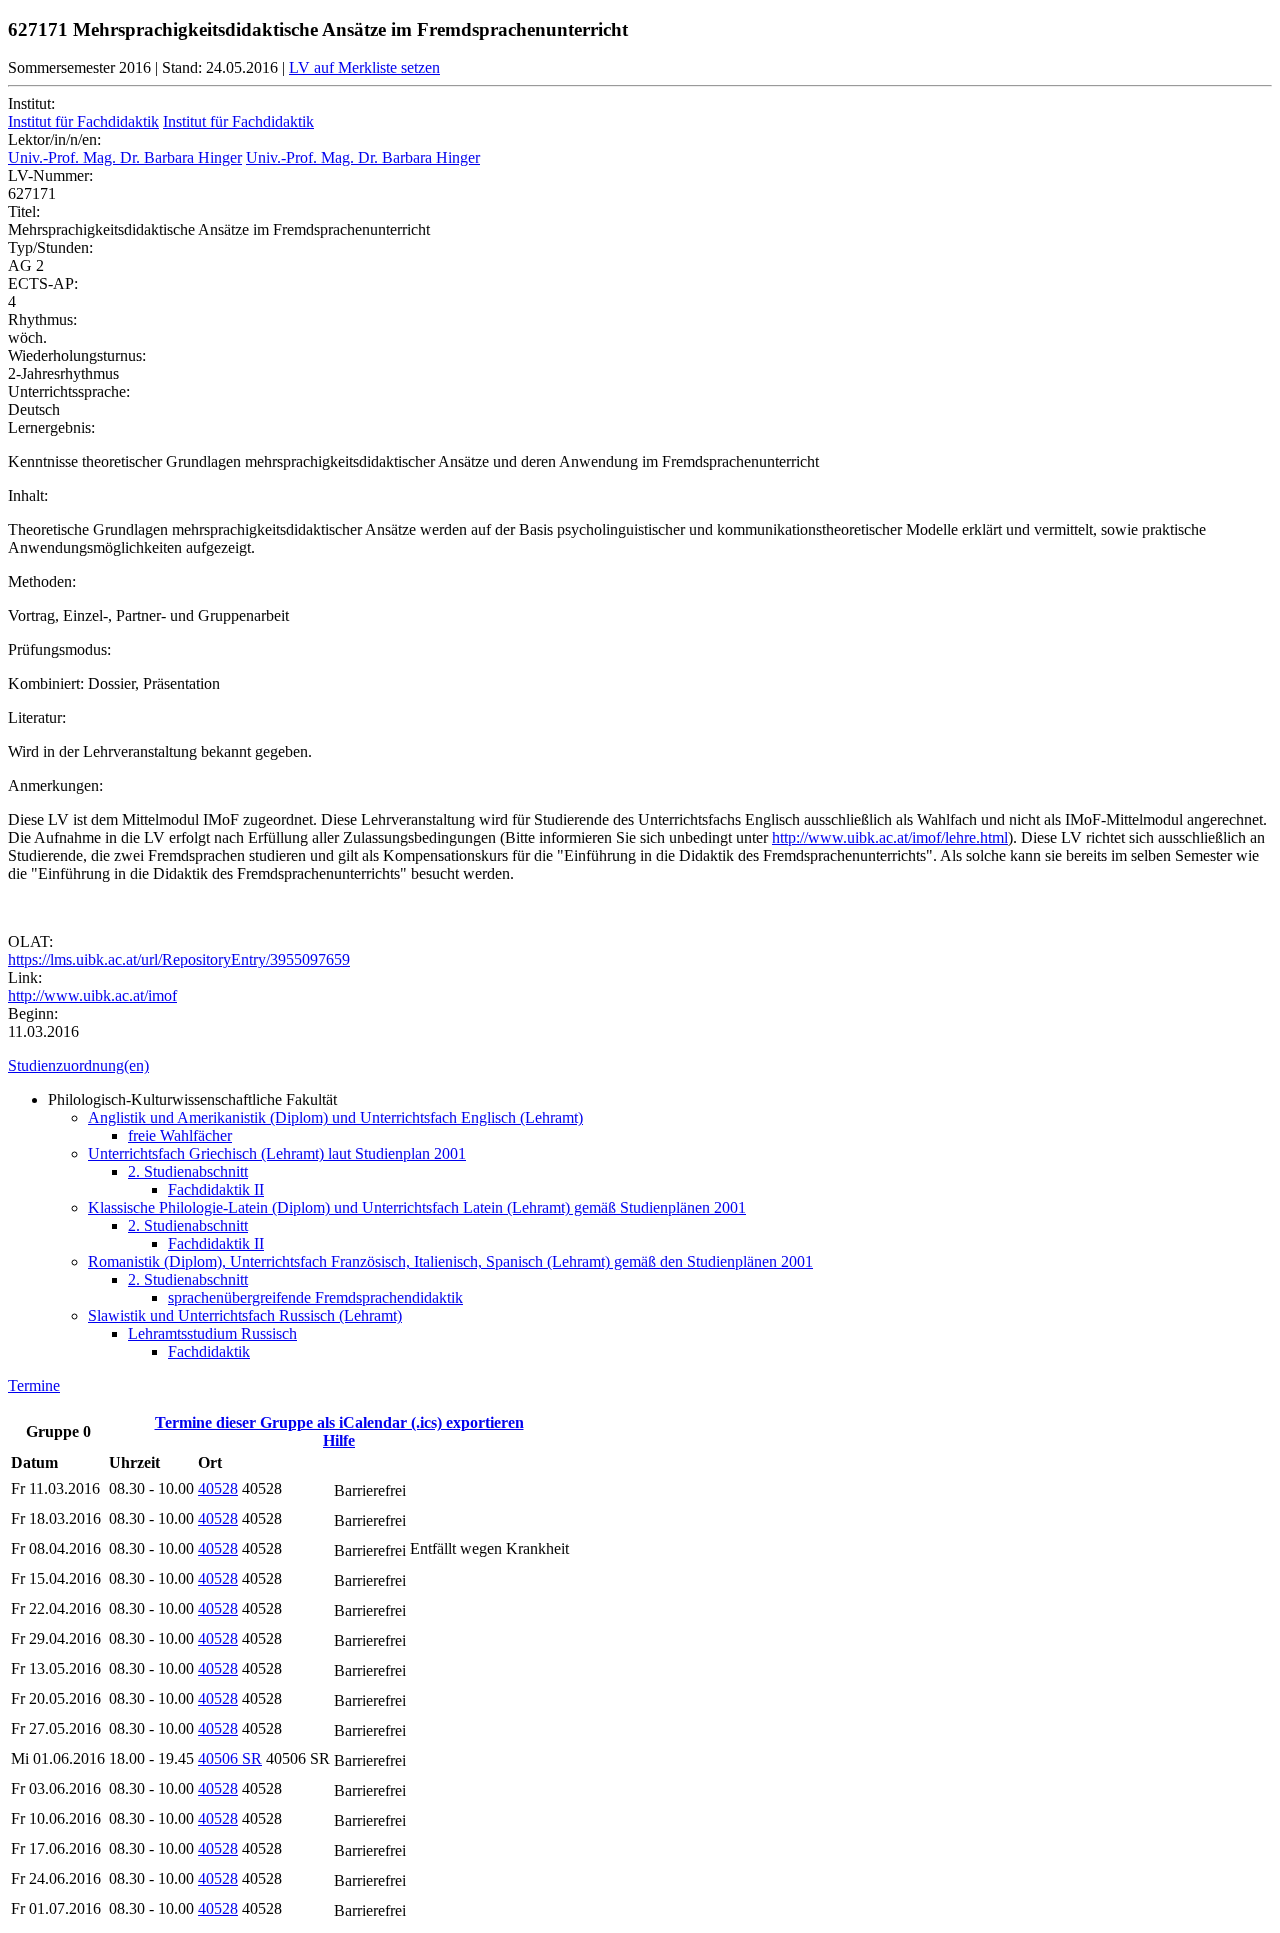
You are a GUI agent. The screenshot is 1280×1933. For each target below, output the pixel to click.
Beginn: (33, 1013)
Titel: (24, 211)
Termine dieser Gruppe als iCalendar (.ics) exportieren (339, 1422)
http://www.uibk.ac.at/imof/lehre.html (890, 837)
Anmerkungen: (55, 785)
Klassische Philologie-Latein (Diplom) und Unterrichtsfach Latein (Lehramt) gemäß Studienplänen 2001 (417, 1207)
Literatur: (37, 717)
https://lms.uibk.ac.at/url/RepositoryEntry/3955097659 (179, 959)
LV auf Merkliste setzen (364, 67)
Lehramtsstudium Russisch (212, 1333)
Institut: (31, 103)
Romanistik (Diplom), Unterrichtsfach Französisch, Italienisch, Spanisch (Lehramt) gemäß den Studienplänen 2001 (450, 1261)
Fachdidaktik (209, 1351)
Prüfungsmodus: (59, 649)
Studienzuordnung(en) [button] (78, 1065)
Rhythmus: (42, 319)
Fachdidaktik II (216, 1189)
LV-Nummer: (50, 175)
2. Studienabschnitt (188, 1171)
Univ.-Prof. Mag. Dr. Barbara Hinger (125, 157)
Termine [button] (34, 1385)
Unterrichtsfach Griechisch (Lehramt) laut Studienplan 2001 (277, 1153)
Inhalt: (28, 495)
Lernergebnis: (51, 427)
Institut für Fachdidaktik (83, 121)
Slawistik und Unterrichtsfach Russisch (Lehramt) (245, 1315)
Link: (25, 977)
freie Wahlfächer (180, 1135)
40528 (218, 1488)
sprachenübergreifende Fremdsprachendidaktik (315, 1297)
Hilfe (339, 1440)
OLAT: (30, 941)
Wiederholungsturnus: (77, 355)
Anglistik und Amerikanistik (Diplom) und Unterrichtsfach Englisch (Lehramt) (335, 1117)
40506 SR (230, 1758)
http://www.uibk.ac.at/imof (92, 995)
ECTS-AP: (43, 283)
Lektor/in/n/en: (54, 139)
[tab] (640, 1066)
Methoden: (42, 581)
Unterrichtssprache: (69, 391)
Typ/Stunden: (50, 247)
